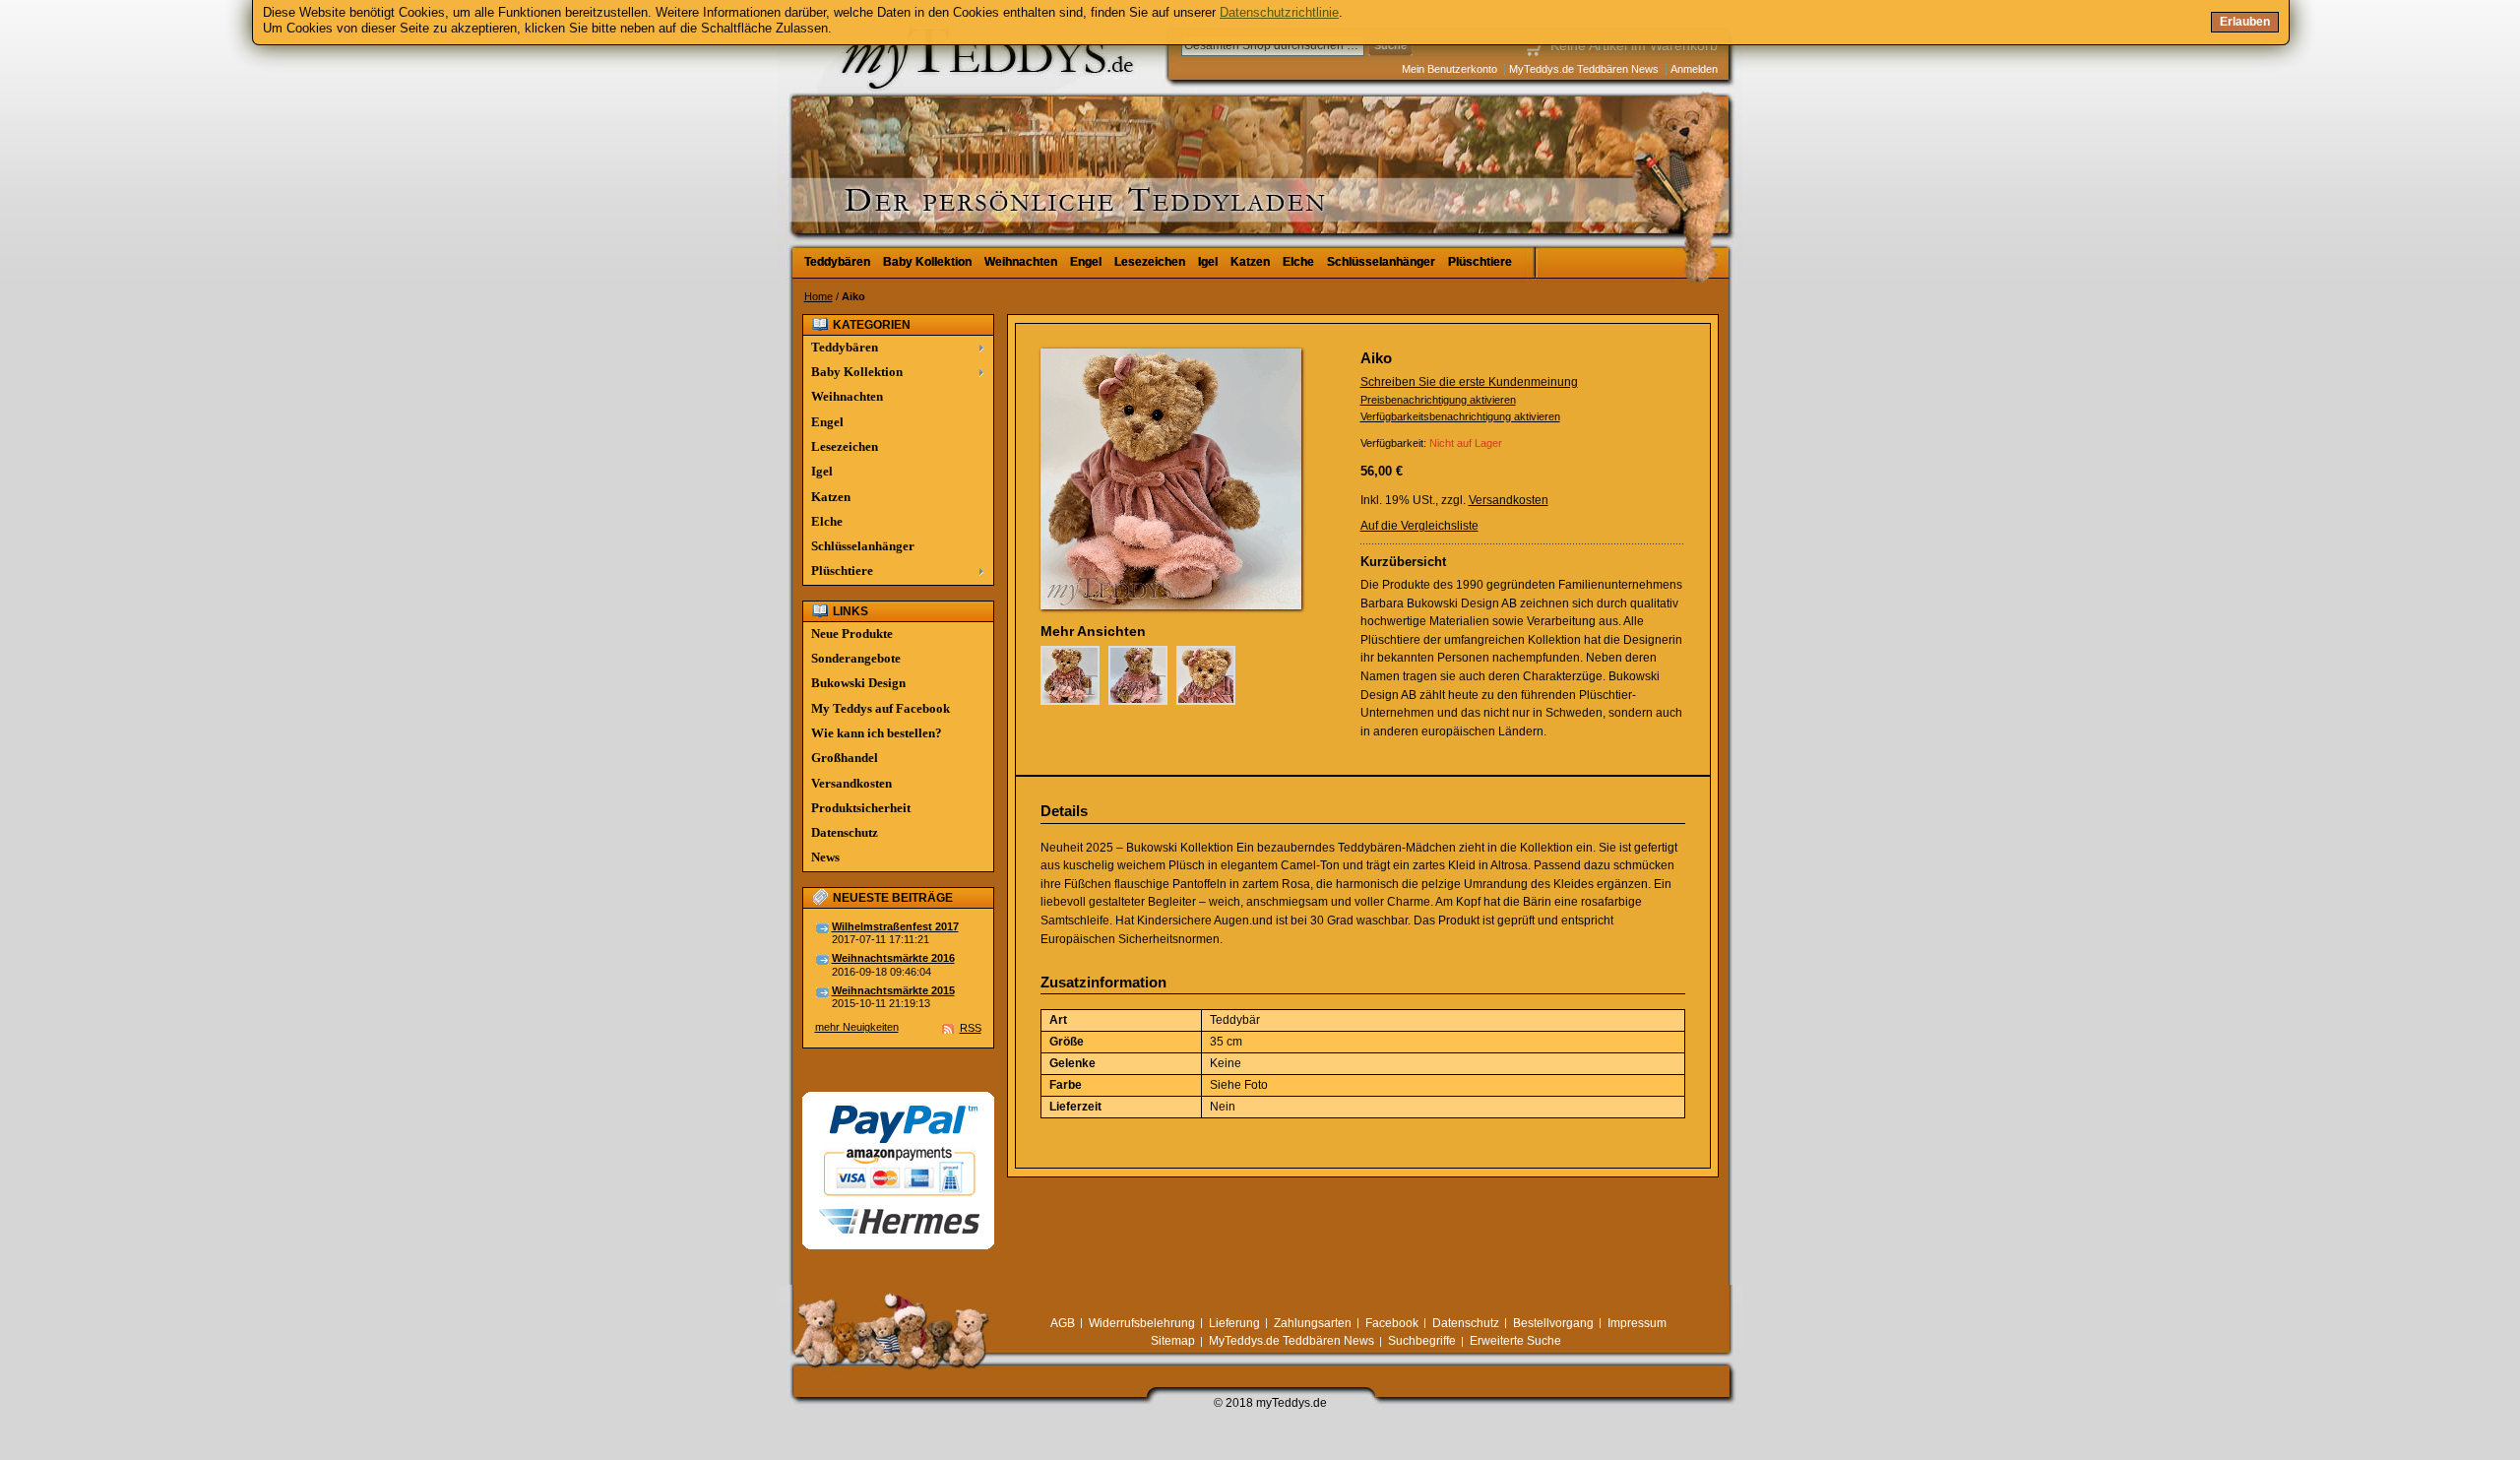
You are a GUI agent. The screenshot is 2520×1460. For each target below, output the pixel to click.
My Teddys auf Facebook (881, 708)
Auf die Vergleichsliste (1419, 526)
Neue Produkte (852, 634)
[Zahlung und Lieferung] (898, 1101)
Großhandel (845, 758)
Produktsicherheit (861, 808)
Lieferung (1234, 1323)
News (825, 857)
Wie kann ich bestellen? (877, 733)
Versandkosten (1509, 500)
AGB (1063, 1323)
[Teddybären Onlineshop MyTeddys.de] (925, 122)
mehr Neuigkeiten (857, 1027)
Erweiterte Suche (1515, 1341)
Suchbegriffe (1422, 1341)
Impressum (1637, 1323)
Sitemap (1173, 1341)
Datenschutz (845, 832)
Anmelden (1694, 69)
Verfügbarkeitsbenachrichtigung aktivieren (1460, 416)
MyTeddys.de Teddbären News (1584, 69)
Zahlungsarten (1313, 1323)
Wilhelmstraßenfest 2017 (895, 926)
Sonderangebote (856, 658)
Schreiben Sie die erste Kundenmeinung (1469, 382)
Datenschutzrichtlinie (1279, 12)
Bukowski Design (858, 683)
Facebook (1392, 1323)
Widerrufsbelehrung (1142, 1323)
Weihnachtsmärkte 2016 (893, 958)
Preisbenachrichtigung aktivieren (1438, 400)
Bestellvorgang (1553, 1323)
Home (819, 296)
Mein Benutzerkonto (1449, 69)
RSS (971, 1028)
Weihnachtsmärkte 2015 (893, 990)
